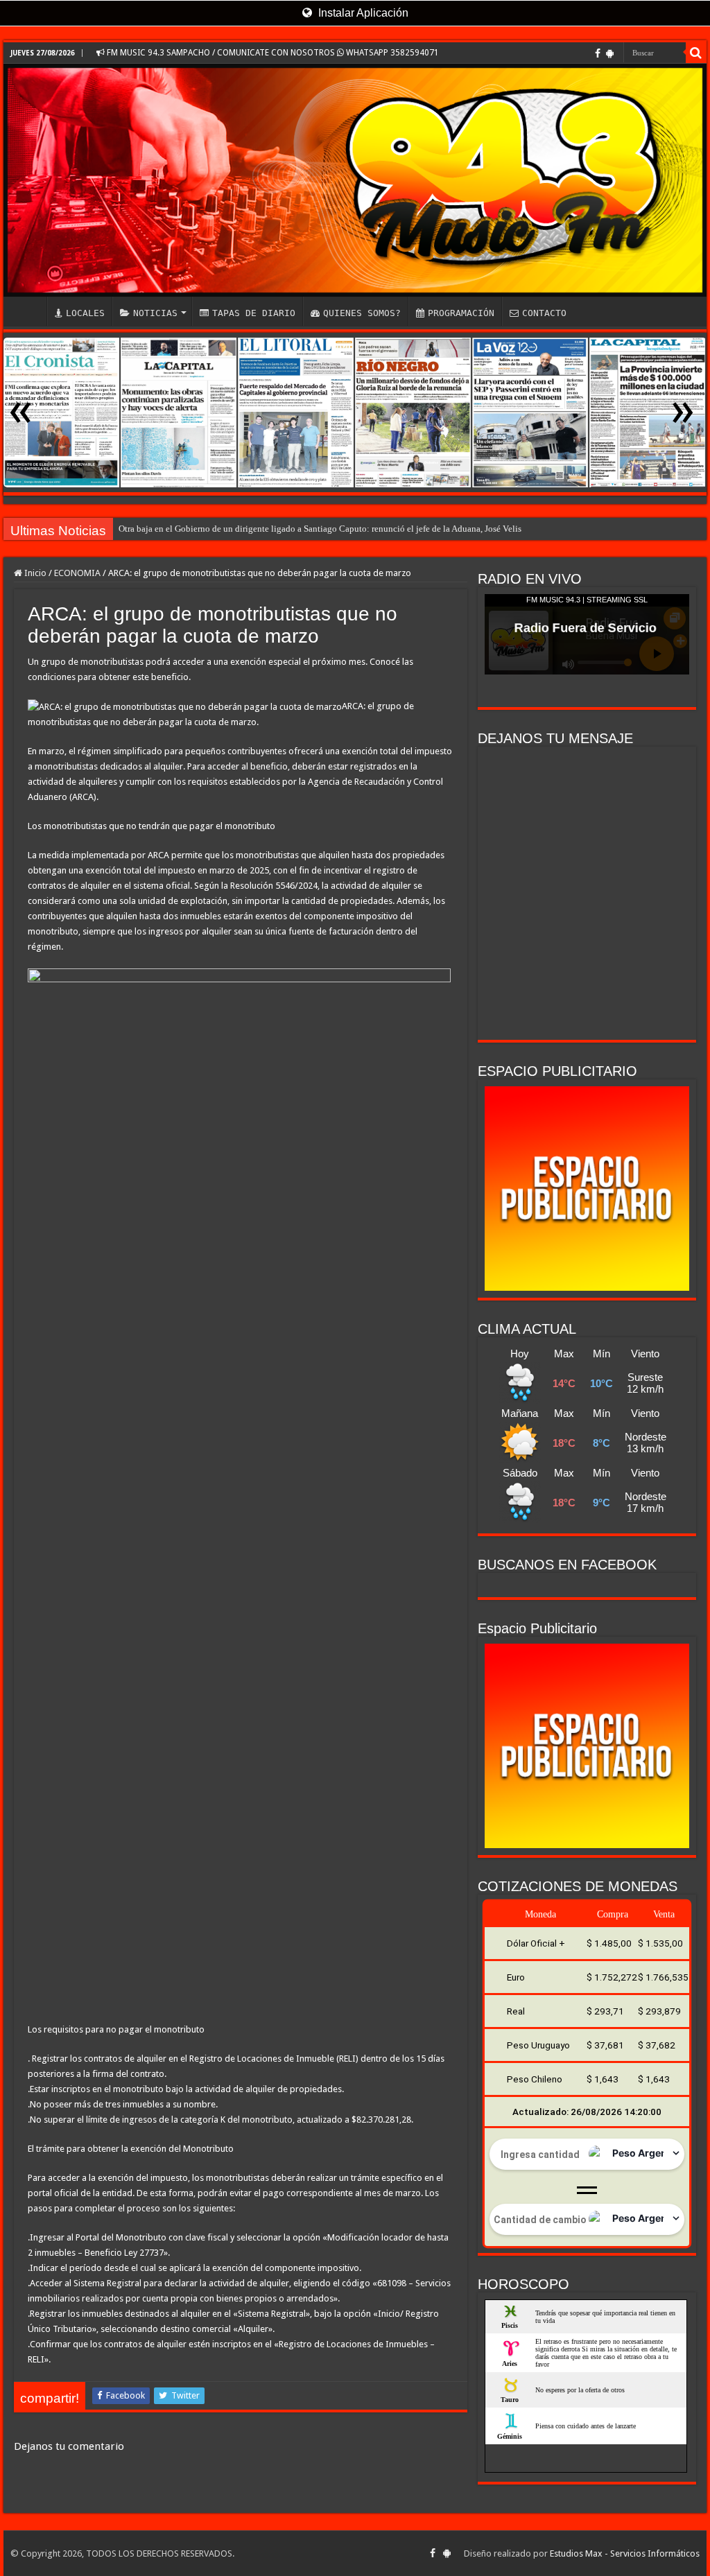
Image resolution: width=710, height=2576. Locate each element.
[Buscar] (696, 53)
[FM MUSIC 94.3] (355, 180)
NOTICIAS (155, 313)
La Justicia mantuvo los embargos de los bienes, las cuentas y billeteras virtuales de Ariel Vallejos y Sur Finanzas (329, 529)
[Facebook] (598, 53)
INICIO (28, 311)
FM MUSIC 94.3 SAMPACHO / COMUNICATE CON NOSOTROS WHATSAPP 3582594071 (272, 53)
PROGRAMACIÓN (461, 313)
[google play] (610, 53)
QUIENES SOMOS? (362, 313)
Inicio (34, 573)
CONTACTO (544, 313)
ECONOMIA (77, 573)
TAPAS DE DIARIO (254, 313)
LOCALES (85, 313)
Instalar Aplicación (362, 13)
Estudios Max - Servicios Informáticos (625, 2553)
